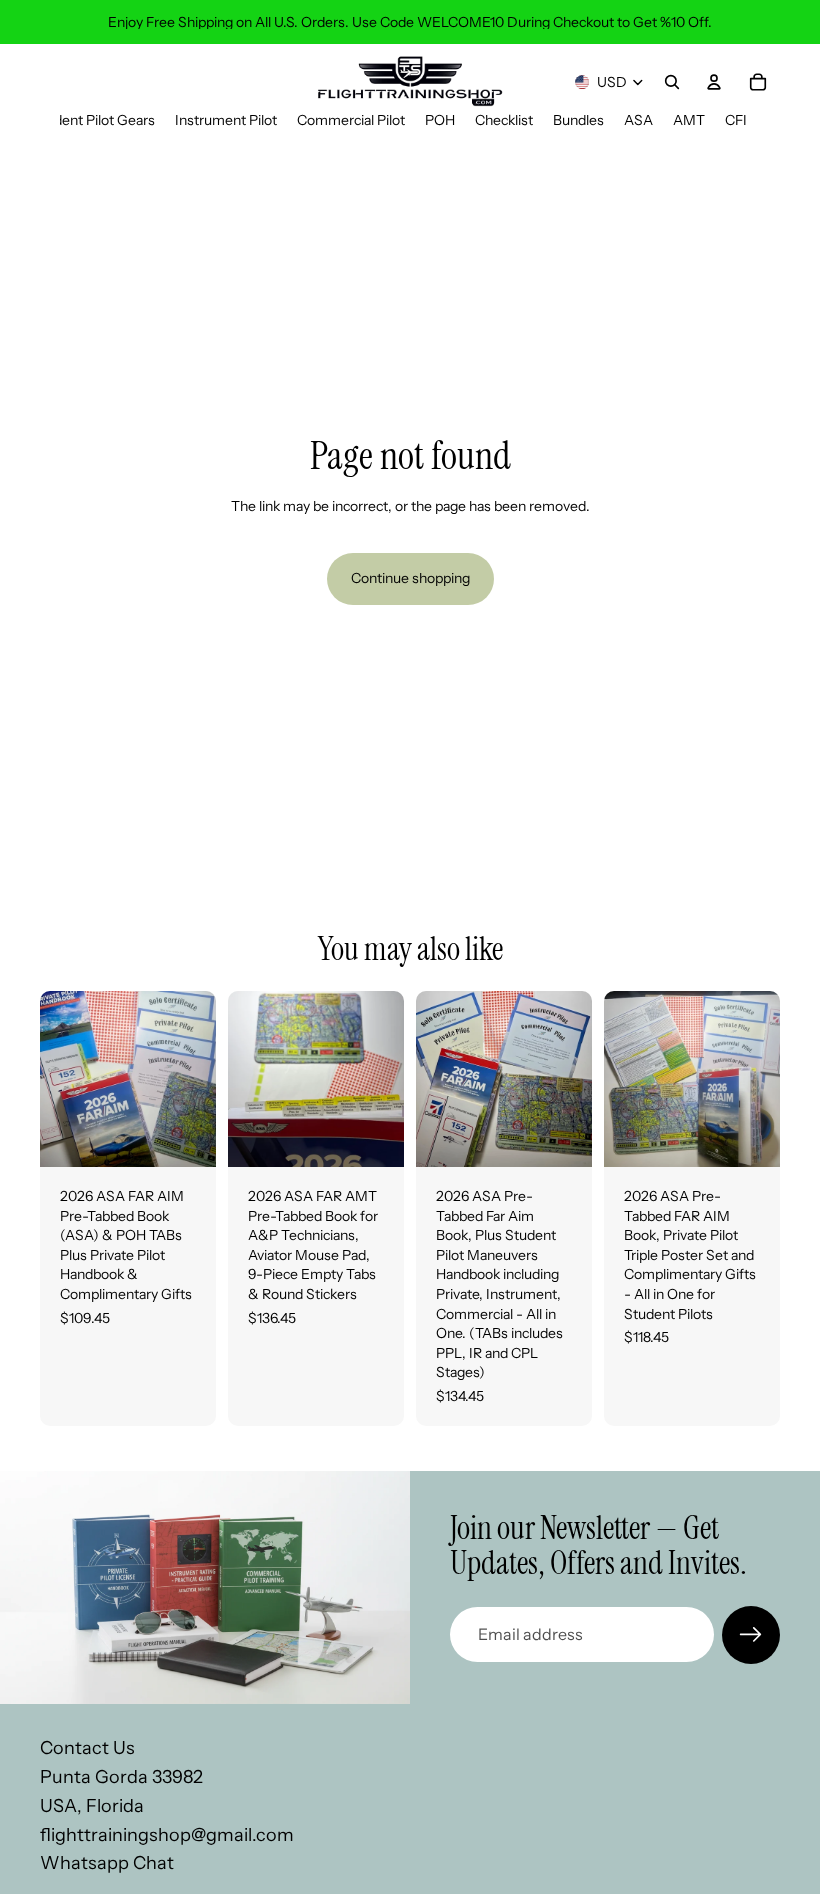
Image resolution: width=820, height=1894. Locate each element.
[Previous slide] (62, 1079)
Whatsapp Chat (107, 1863)
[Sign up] (751, 1635)
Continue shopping (410, 578)
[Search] (672, 82)
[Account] (714, 82)
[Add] (185, 1136)
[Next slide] (194, 1079)
